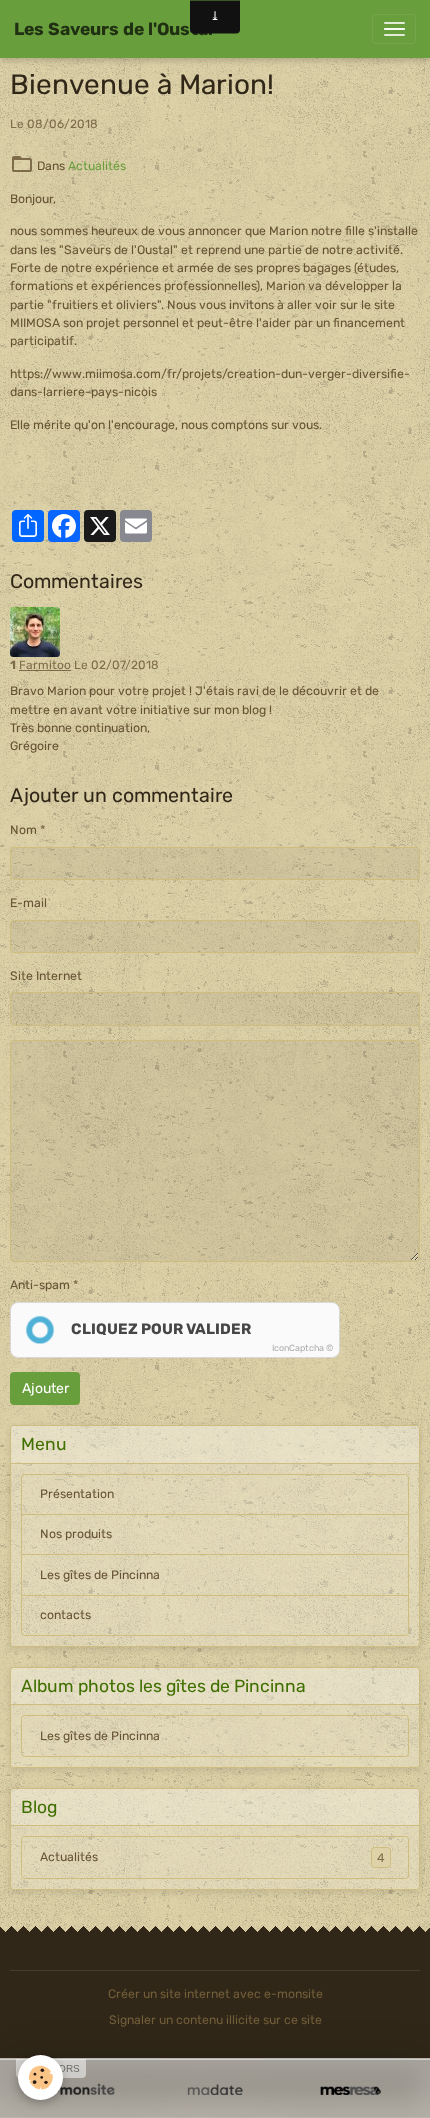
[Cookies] (40, 2077)
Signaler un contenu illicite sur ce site (215, 2020)
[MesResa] (350, 2091)
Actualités (97, 166)
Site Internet (46, 976)
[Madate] (214, 2091)
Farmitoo (45, 665)
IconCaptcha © (302, 1348)
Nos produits (76, 1534)
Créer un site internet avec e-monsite (215, 1994)
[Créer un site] (79, 2091)
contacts (65, 1615)
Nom (23, 830)
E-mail (28, 903)
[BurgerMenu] (394, 29)
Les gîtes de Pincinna (100, 1575)
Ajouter (45, 1388)
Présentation (77, 1494)
